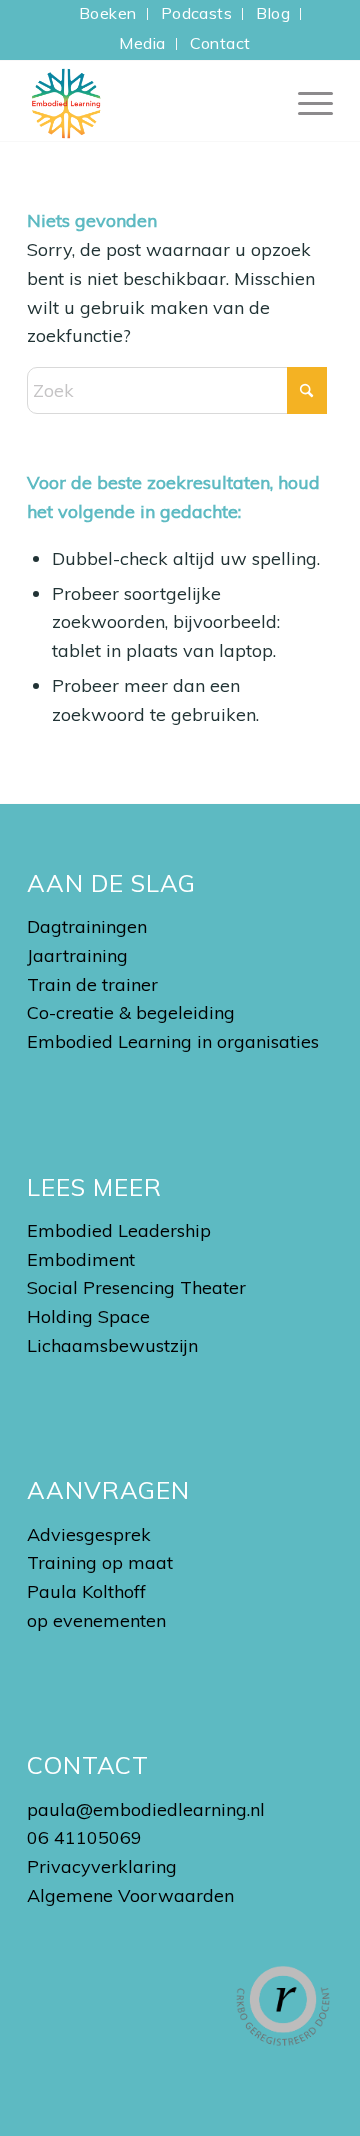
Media (142, 43)
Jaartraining (77, 955)
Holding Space (88, 1316)
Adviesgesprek (89, 1534)
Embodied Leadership (119, 1230)
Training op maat (100, 1562)
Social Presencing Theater (136, 1287)
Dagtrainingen (87, 926)
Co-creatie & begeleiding (131, 1012)
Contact (220, 43)
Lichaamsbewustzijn (112, 1345)
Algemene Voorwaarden (130, 1895)
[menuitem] (108, 14)
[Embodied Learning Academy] (149, 101)
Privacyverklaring (102, 1866)
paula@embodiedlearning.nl (146, 1809)
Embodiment (81, 1259)
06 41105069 (84, 1837)
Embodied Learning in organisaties (173, 1041)
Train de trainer (92, 984)
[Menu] (305, 101)
